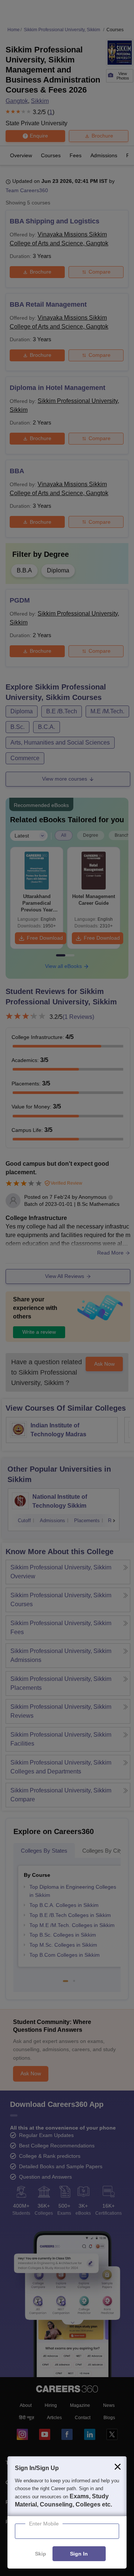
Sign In (79, 2554)
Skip (41, 2554)
